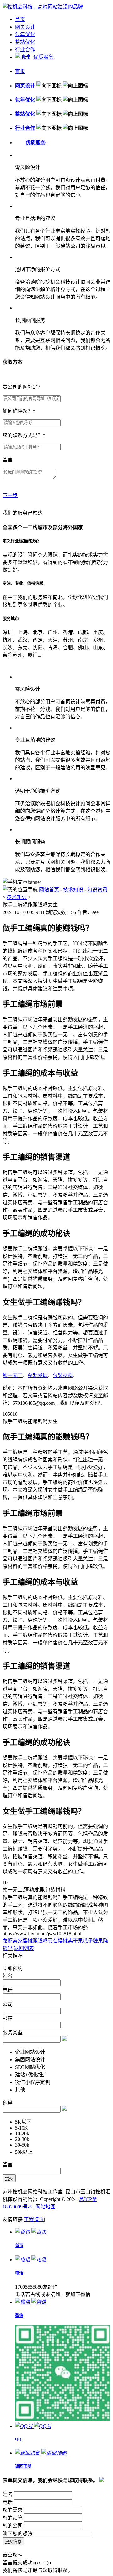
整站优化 (25, 42)
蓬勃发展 (38, 1375)
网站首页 (49, 890)
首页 (20, 19)
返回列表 (24, 1948)
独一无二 (13, 1375)
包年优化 (25, 34)
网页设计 (25, 27)
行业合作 (25, 50)
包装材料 (63, 1375)
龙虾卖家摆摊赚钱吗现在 (30, 1941)
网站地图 (46, 2207)
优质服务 (44, 57)
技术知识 (73, 890)
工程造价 (34, 2219)
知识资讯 (97, 890)
